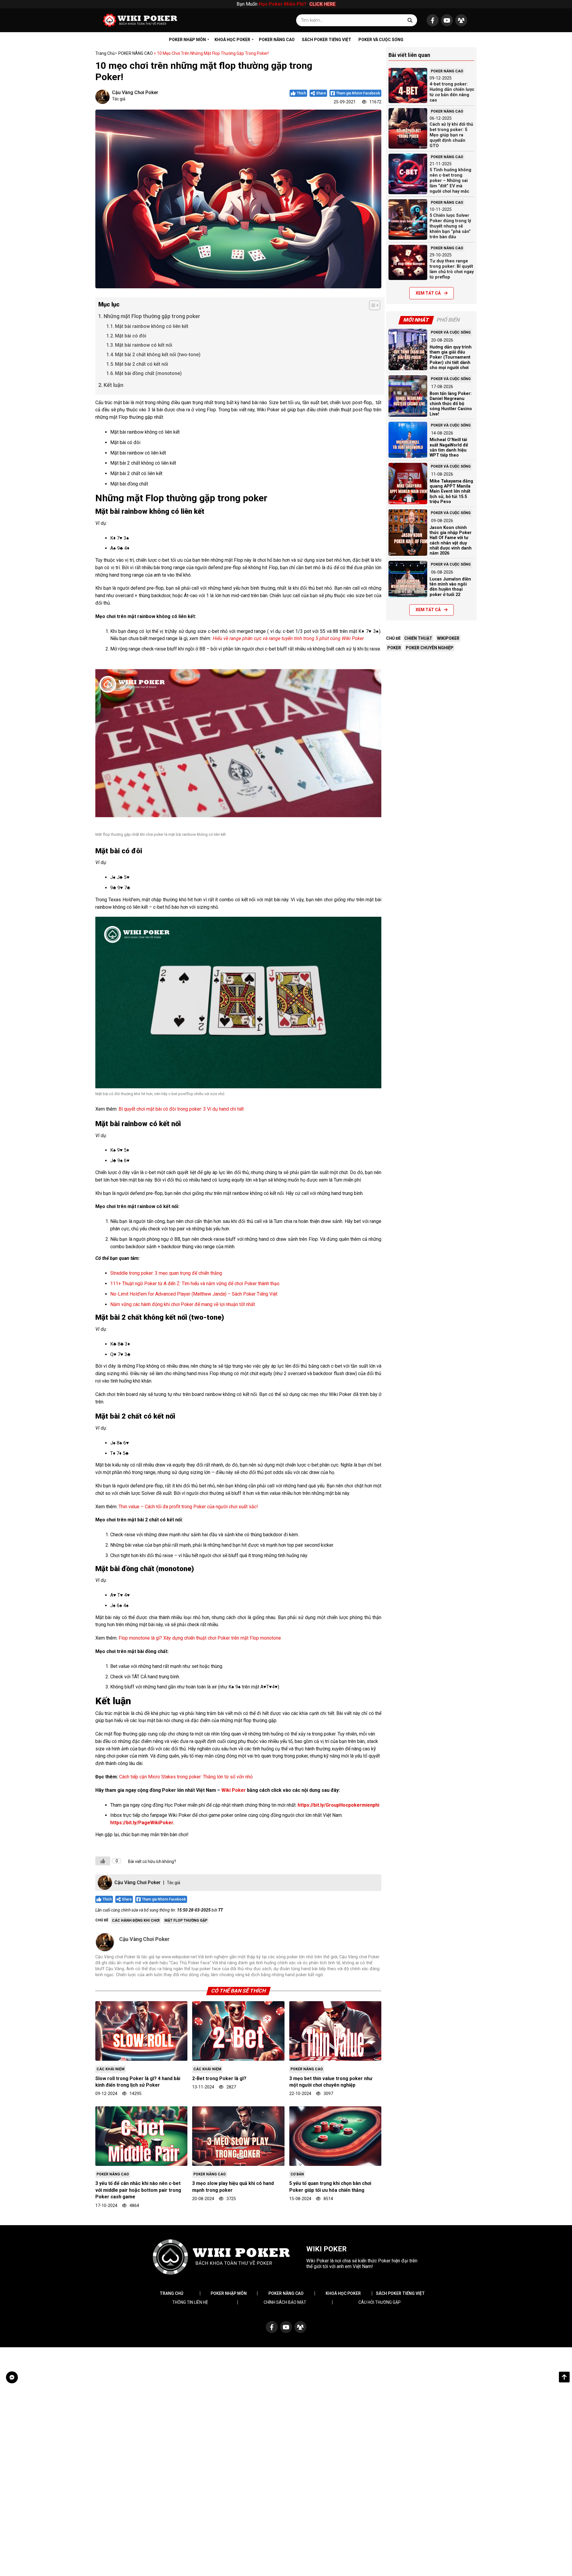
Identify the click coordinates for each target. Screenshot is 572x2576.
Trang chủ (105, 53)
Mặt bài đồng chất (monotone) (148, 373)
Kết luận (114, 385)
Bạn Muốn (286, 4)
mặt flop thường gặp (186, 1920)
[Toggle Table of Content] (372, 305)
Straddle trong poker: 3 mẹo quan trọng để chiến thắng (166, 1273)
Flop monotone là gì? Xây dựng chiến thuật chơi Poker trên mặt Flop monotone (200, 1638)
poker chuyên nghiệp (430, 648)
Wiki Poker (234, 1790)
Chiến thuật (418, 638)
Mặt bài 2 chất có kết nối (142, 364)
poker (394, 648)
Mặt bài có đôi (131, 336)
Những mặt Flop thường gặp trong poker (152, 316)
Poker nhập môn (229, 2293)
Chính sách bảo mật (285, 2302)
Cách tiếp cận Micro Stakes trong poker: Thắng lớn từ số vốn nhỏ (186, 1777)
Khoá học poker (343, 2293)
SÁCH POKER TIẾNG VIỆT (327, 40)
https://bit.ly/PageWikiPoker (142, 1823)
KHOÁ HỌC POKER (232, 40)
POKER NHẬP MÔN (187, 40)
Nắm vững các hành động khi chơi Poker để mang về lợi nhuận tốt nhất (183, 1304)
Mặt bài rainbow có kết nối (144, 345)
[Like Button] (103, 1861)
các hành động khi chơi (136, 1920)
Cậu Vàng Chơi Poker (135, 92)
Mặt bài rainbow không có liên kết (152, 326)
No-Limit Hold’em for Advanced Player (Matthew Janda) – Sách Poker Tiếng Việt (194, 1294)
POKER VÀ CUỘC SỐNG (381, 40)
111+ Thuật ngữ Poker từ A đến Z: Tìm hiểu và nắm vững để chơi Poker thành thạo (195, 1284)
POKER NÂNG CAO (277, 40)
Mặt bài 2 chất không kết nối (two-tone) (158, 355)
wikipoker (448, 638)
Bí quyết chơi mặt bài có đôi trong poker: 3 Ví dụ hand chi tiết (181, 1109)
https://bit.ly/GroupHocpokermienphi (338, 1805)
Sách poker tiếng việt (400, 2293)
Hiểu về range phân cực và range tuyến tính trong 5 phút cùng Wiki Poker (288, 638)
